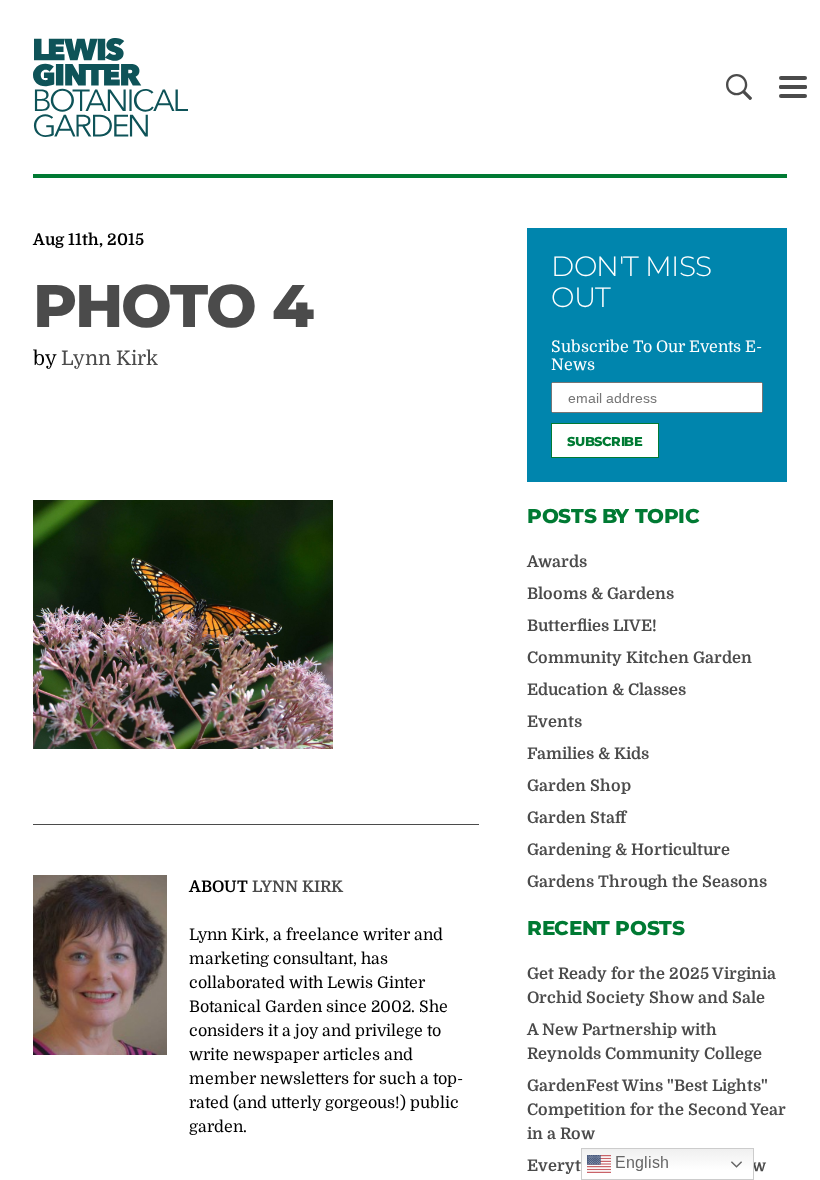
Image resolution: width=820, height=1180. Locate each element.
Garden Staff (576, 818)
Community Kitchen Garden (639, 658)
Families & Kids (588, 754)
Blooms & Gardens (600, 594)
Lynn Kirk (109, 358)
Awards (557, 562)
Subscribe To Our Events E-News (656, 356)
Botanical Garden (107, 87)
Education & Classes (606, 690)
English (640, 1162)
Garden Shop (579, 786)
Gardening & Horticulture (628, 850)
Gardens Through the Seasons (647, 882)
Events (554, 722)
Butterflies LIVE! (592, 626)
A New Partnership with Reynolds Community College (644, 1042)
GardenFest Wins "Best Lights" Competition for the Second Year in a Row (656, 1110)
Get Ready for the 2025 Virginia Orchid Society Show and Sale (651, 986)
